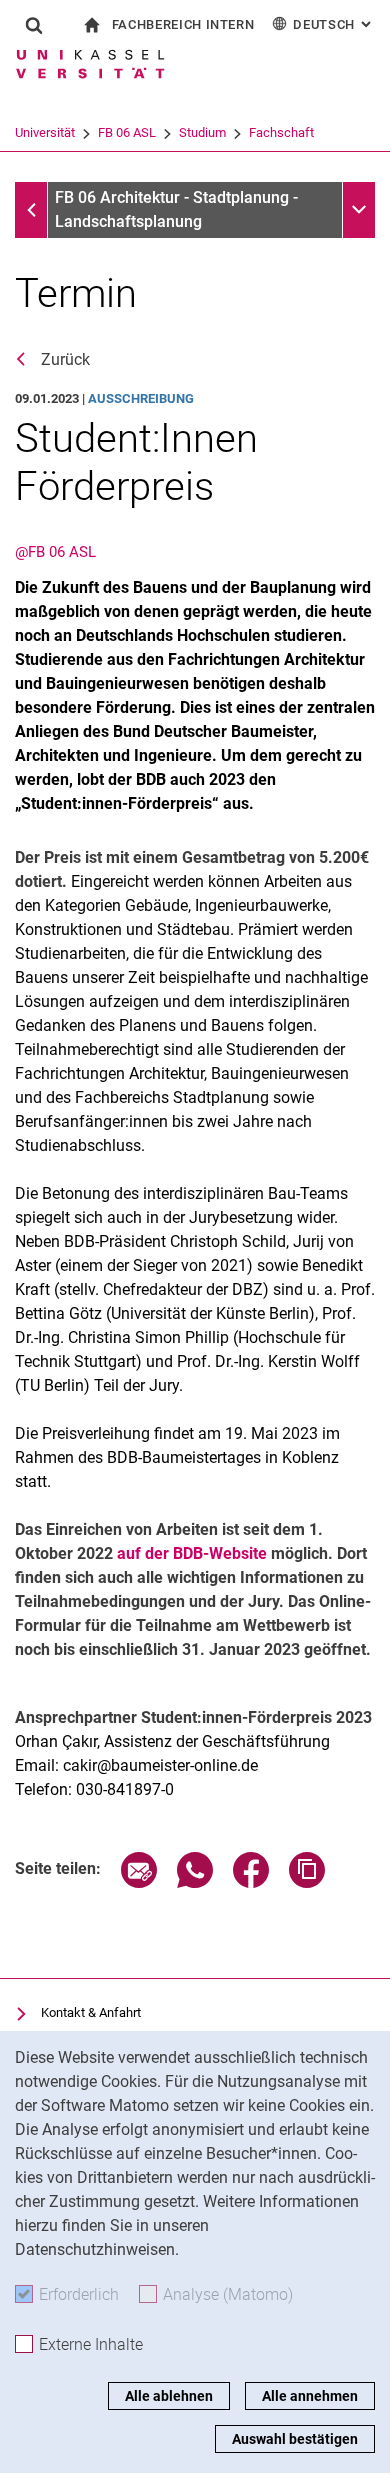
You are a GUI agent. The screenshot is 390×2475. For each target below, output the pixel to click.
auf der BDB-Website (192, 1553)
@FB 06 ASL (55, 552)
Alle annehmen (310, 2396)
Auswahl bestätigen (295, 2439)
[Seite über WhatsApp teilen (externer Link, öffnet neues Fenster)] (195, 1882)
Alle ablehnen (169, 2396)
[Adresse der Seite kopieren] (307, 1882)
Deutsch (334, 24)
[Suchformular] (34, 25)
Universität (45, 132)
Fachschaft (281, 132)
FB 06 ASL (127, 132)
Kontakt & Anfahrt (91, 2012)
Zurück (65, 359)
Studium (202, 132)
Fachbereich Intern (183, 24)
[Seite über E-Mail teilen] (139, 1882)
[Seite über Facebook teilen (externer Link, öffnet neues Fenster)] (251, 1882)
